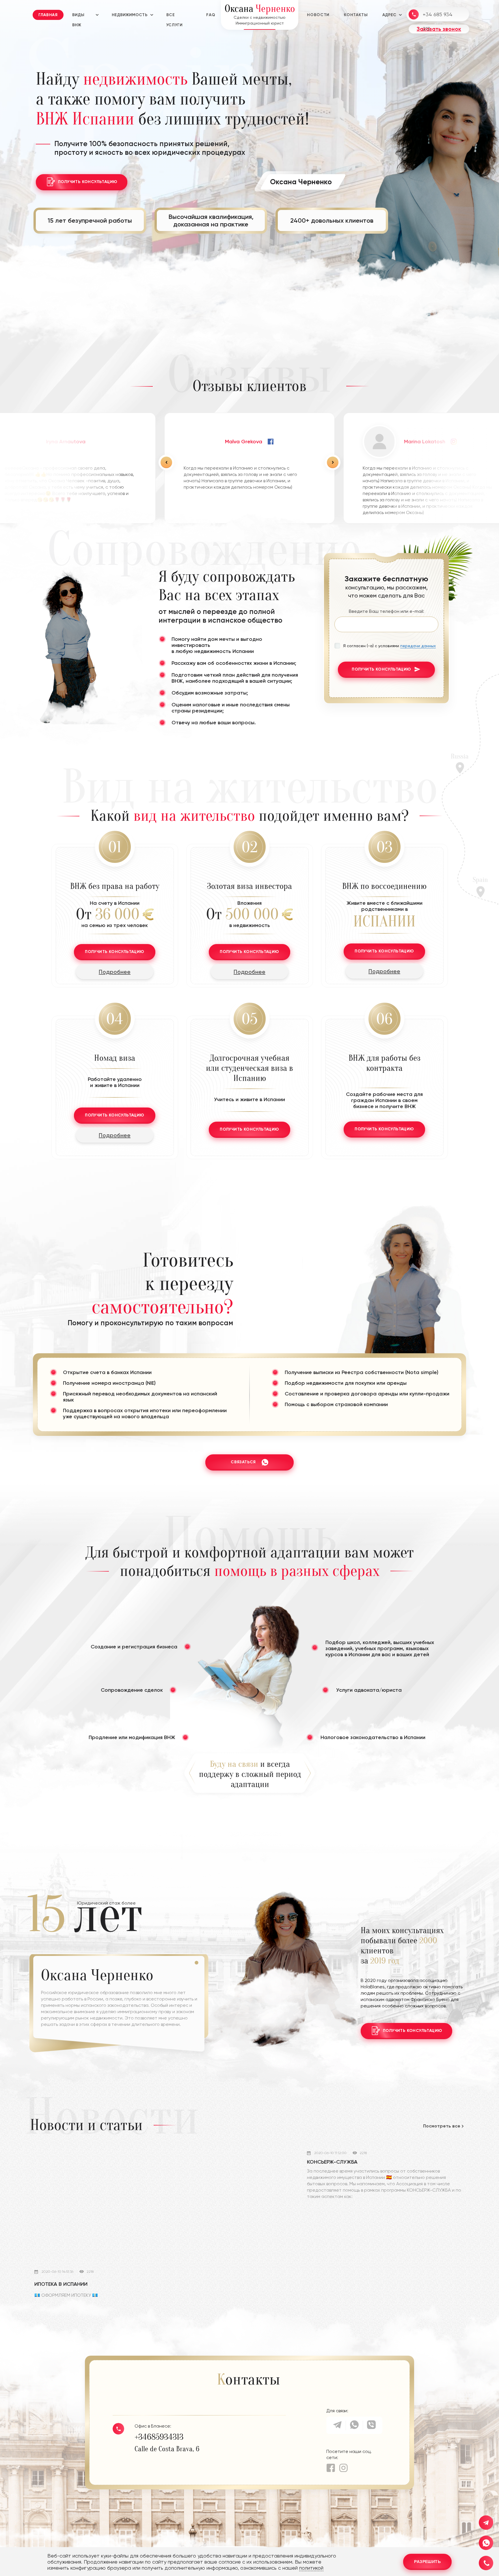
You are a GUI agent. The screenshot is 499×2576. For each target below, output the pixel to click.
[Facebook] (331, 2468)
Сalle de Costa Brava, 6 (167, 2449)
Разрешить (427, 2562)
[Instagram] (343, 2468)
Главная (48, 15)
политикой (311, 2568)
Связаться (243, 1462)
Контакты (356, 15)
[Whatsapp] (354, 2427)
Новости (318, 15)
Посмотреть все (442, 2126)
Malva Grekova (244, 442)
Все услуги (175, 16)
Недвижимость (130, 15)
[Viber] (371, 2427)
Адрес (389, 15)
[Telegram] (337, 2427)
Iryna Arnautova (66, 442)
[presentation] (166, 462)
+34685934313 (159, 2437)
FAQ (211, 15)
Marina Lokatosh (425, 442)
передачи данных (418, 646)
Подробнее (115, 972)
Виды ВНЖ (78, 16)
